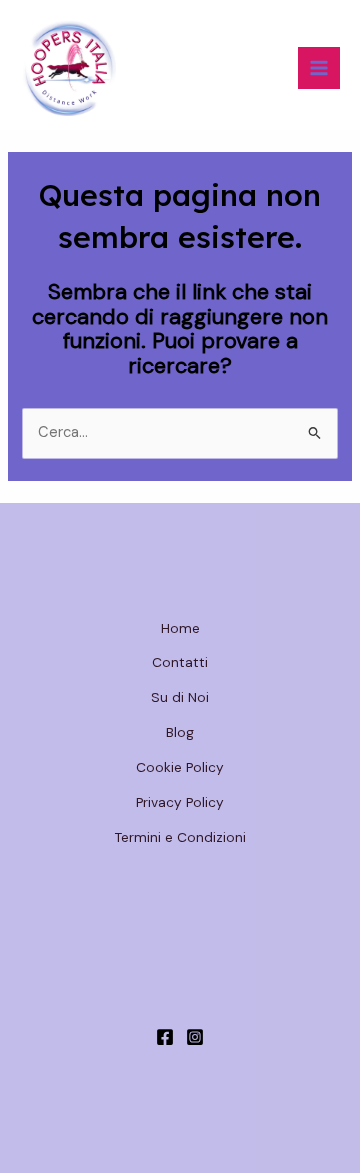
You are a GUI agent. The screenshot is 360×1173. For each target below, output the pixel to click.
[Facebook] (165, 1037)
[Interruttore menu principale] (319, 68)
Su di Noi (180, 697)
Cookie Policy (180, 767)
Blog (180, 732)
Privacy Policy (180, 802)
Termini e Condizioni (180, 837)
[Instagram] (195, 1037)
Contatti (180, 662)
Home (180, 628)
